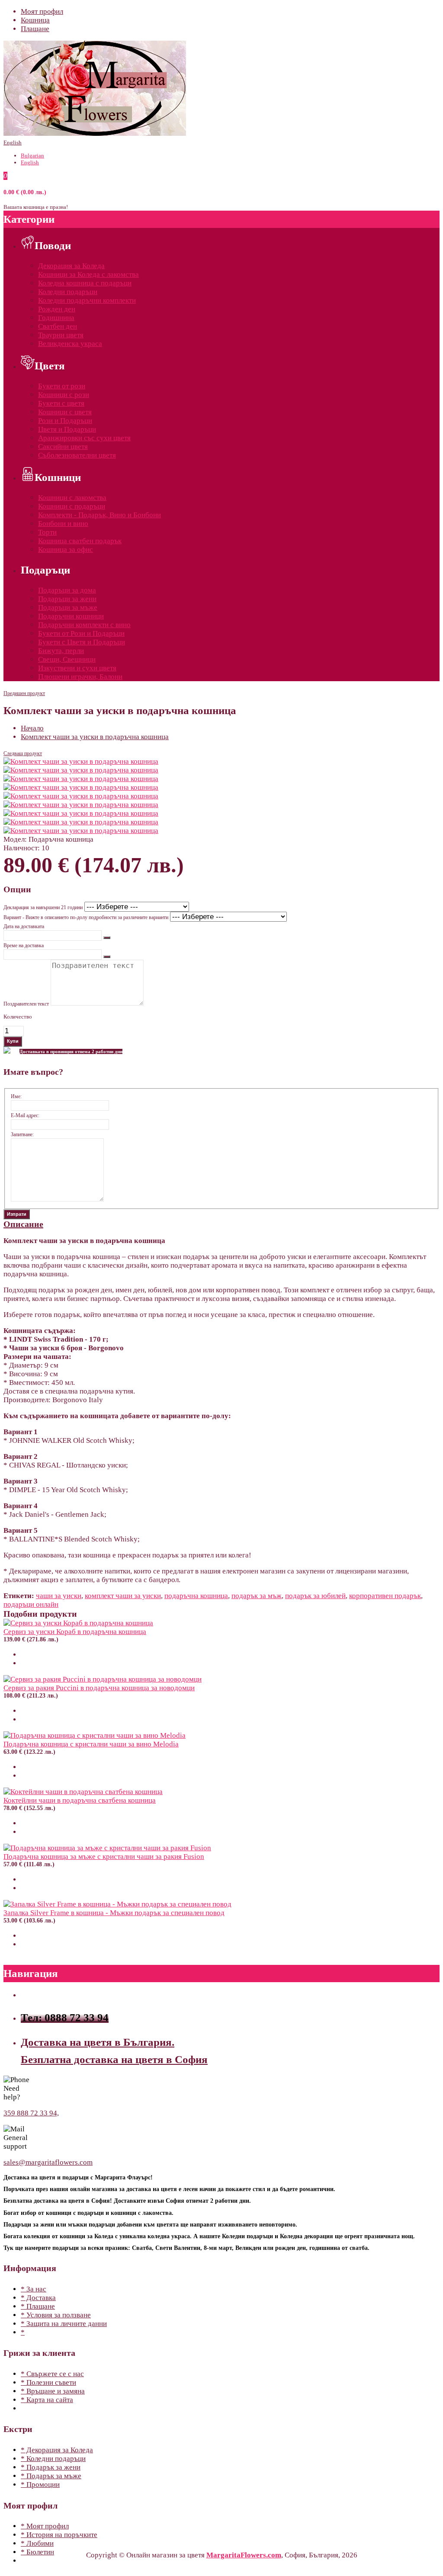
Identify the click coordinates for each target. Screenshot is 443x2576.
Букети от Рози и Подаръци (81, 633)
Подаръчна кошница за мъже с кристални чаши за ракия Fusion (104, 1857)
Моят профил (42, 11)
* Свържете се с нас (52, 2374)
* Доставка (38, 2298)
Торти (47, 532)
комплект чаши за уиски (123, 1596)
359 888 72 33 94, (31, 2113)
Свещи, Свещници (67, 659)
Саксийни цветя (63, 447)
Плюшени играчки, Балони (80, 677)
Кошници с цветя (65, 412)
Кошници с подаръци (72, 506)
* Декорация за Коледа (57, 2450)
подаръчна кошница (196, 1596)
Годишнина (56, 318)
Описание (23, 1224)
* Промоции (40, 2485)
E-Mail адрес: (25, 1115)
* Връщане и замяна (53, 2391)
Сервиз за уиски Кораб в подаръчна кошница (75, 1632)
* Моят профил (45, 2526)
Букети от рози (62, 386)
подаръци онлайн (31, 1604)
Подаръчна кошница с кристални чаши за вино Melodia (91, 1744)
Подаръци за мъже (68, 607)
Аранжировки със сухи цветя (84, 438)
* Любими (37, 2543)
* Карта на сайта (47, 2400)
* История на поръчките (59, 2535)
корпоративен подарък (385, 1596)
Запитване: (22, 1134)
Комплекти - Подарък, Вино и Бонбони (100, 515)
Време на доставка (24, 945)
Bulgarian (32, 155)
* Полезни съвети (48, 2382)
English (13, 143)
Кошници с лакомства (72, 498)
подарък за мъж (257, 1596)
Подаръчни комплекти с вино (84, 625)
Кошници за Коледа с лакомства (88, 274)
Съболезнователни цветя (77, 455)
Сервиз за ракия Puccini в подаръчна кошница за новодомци (99, 1688)
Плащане (35, 29)
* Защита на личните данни (64, 2324)
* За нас (34, 2289)
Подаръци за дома (67, 590)
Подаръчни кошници (71, 616)
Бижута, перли (61, 651)
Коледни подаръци (68, 292)
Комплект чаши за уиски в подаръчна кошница (95, 737)
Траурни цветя (61, 335)
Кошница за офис (66, 549)
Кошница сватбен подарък (80, 541)
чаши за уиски (59, 1596)
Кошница (35, 20)
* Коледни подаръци (53, 2459)
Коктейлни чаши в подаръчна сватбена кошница (80, 1800)
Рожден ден (57, 309)
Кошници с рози (64, 395)
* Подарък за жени (51, 2467)
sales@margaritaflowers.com (48, 2162)
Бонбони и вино (63, 524)
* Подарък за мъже (51, 2476)
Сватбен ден (58, 326)
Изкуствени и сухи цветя (77, 668)
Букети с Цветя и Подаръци (82, 642)
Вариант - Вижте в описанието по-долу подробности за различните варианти (86, 917)
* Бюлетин (37, 2552)
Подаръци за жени (67, 599)
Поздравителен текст (26, 1004)
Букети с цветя (61, 403)
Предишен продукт (24, 693)
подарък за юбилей (315, 1596)
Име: (16, 1096)
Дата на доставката (24, 926)
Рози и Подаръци (65, 421)
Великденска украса (70, 344)
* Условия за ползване (56, 2315)
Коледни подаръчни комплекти (87, 300)
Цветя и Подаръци (67, 429)
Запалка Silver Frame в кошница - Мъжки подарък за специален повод (114, 1913)
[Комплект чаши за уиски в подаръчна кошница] (81, 761)
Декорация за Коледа (71, 266)
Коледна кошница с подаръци (85, 283)
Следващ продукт (23, 753)
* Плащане (38, 2306)
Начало (32, 728)
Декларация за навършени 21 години (43, 907)
